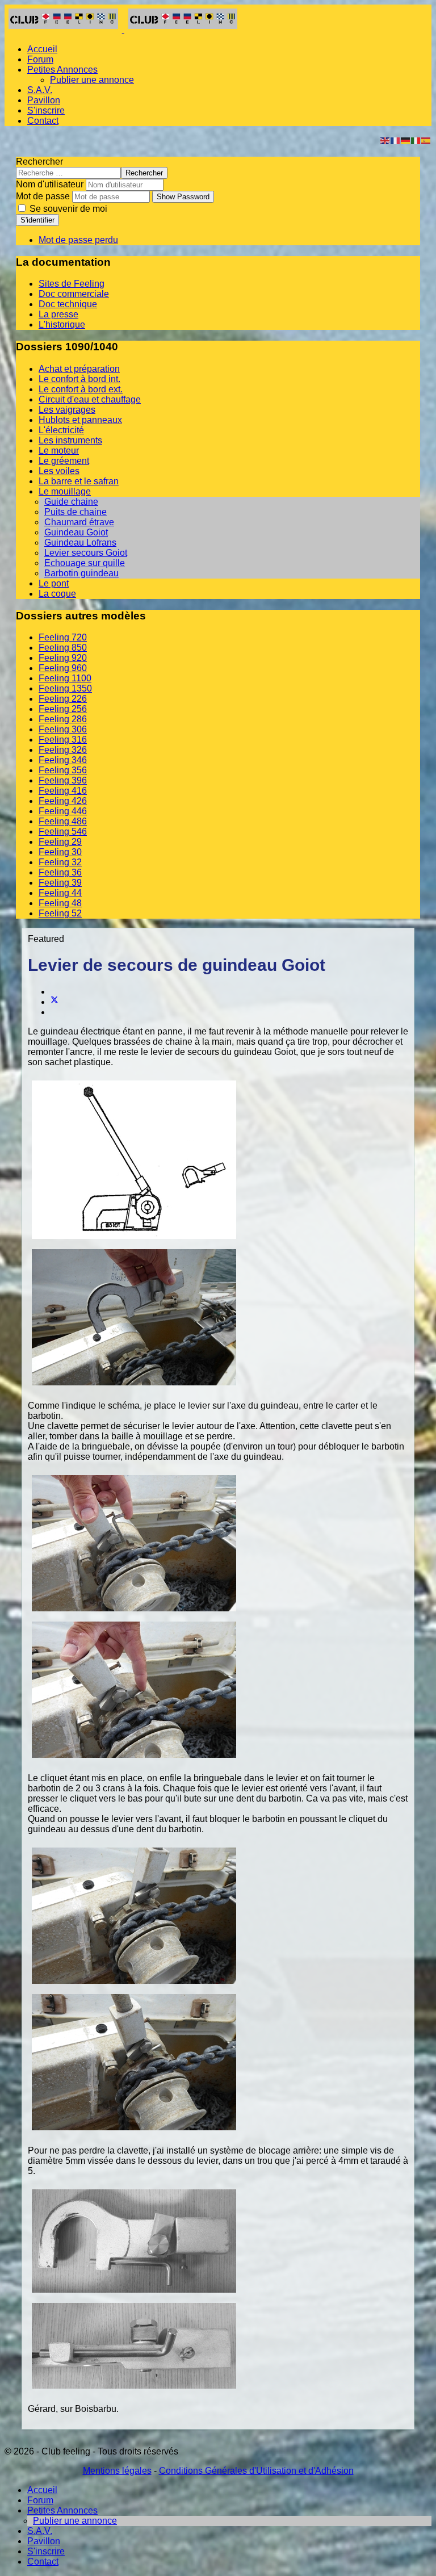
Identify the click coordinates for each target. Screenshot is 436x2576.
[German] (406, 140)
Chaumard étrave (79, 522)
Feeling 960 (63, 668)
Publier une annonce (92, 80)
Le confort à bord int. (79, 379)
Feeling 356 (63, 770)
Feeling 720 (63, 637)
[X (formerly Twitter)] (54, 1002)
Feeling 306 (63, 729)
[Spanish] (426, 140)
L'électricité (61, 430)
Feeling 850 (63, 648)
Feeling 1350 (65, 688)
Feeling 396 (63, 780)
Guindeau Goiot (76, 532)
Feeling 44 (60, 893)
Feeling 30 (60, 852)
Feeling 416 (63, 791)
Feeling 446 (63, 811)
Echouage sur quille (85, 563)
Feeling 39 (60, 883)
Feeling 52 (60, 913)
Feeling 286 (63, 719)
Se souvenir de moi (67, 209)
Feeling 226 (63, 699)
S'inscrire (46, 110)
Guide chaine (71, 502)
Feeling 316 (63, 740)
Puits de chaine (76, 512)
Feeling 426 (63, 801)
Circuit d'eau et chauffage (90, 399)
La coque (57, 594)
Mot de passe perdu (78, 240)
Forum (40, 59)
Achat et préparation (79, 369)
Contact (43, 121)
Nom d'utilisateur (50, 184)
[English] (385, 140)
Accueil (42, 49)
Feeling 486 (63, 821)
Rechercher (39, 162)
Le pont (54, 583)
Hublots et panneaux (80, 420)
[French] (396, 140)
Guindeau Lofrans (80, 543)
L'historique (62, 324)
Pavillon (44, 100)
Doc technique (68, 304)
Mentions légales (117, 2471)
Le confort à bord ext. (81, 389)
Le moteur (59, 451)
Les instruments (70, 440)
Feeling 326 (63, 750)
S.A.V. (40, 90)
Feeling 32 (60, 862)
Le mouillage (65, 491)
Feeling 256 (63, 709)
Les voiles (59, 471)
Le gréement (64, 461)
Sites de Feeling (72, 284)
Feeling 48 (60, 903)
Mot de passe (43, 196)
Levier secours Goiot (86, 553)
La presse (58, 314)
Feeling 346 (63, 760)
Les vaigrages (67, 410)
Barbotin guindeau (81, 573)
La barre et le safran (79, 481)
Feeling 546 (63, 832)
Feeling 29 (60, 842)
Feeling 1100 (65, 678)
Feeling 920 (63, 658)
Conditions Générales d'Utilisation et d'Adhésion (256, 2471)
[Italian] (416, 140)
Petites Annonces (62, 70)
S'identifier (37, 220)
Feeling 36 (60, 872)
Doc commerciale (74, 294)
